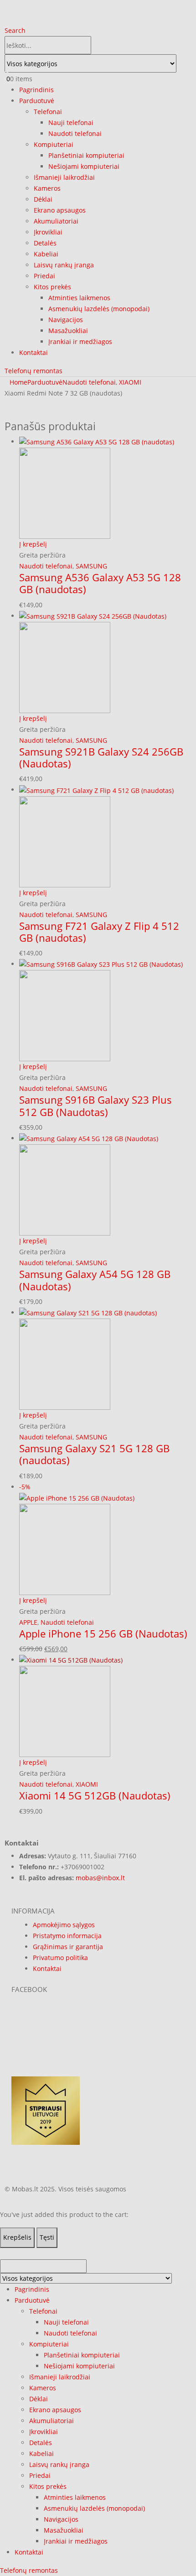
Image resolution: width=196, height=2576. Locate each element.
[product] (105, 1706)
